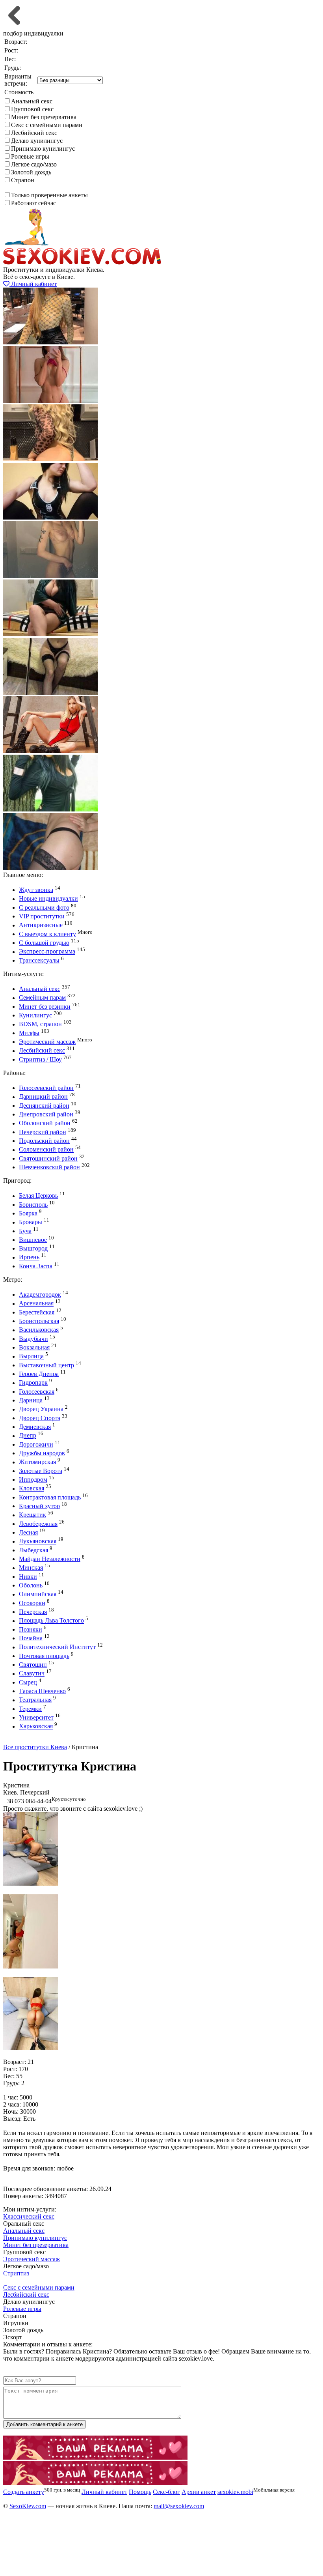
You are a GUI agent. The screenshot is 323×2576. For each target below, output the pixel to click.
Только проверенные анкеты (49, 195)
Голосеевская (37, 1392)
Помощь (140, 2492)
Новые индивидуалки (48, 899)
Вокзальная (34, 1347)
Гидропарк (33, 1383)
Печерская (33, 1612)
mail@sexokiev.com (179, 2506)
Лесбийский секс (34, 133)
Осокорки (32, 1603)
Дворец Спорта (40, 1418)
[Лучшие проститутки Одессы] (95, 2457)
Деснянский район (44, 1106)
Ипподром (33, 1480)
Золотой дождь (31, 172)
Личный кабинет (33, 284)
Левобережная (38, 1524)
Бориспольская (39, 1321)
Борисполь (33, 1205)
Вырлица (31, 1356)
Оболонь (31, 1585)
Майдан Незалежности (50, 1559)
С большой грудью (44, 943)
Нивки (28, 1577)
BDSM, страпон (40, 1024)
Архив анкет (199, 2492)
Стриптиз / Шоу (40, 1059)
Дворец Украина (41, 1409)
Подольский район (44, 1141)
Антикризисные (41, 925)
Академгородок (40, 1295)
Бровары (31, 1222)
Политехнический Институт (57, 1647)
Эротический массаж (47, 1042)
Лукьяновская (38, 1541)
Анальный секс (32, 101)
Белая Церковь (38, 1196)
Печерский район (43, 1132)
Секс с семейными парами (47, 125)
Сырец (28, 1682)
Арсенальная (36, 1304)
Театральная (35, 1700)
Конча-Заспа (36, 1266)
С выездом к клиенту (47, 934)
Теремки (30, 1709)
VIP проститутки (42, 916)
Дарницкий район (43, 1097)
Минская (31, 1568)
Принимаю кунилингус (43, 149)
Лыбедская (33, 1550)
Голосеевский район (46, 1088)
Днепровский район (46, 1114)
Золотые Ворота (41, 1471)
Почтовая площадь (44, 1656)
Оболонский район (45, 1123)
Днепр (28, 1436)
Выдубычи (33, 1339)
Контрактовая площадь (50, 1497)
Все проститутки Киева (35, 1747)
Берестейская (37, 1312)
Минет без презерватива (44, 117)
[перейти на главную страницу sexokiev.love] (82, 263)
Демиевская (35, 1427)
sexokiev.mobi (235, 2492)
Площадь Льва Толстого (51, 1621)
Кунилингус (35, 1015)
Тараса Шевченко (42, 1691)
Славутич (32, 1674)
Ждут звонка (36, 890)
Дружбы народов (42, 1453)
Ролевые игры (30, 156)
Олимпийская (38, 1594)
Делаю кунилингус (37, 141)
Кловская (32, 1489)
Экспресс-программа (47, 952)
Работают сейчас (33, 203)
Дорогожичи (36, 1444)
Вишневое (33, 1240)
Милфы (29, 1033)
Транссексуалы (39, 960)
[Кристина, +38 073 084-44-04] (31, 1883)
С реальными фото (44, 908)
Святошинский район (48, 1158)
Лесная (28, 1532)
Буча (25, 1231)
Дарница (31, 1400)
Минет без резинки (45, 1007)
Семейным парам (42, 998)
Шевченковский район (49, 1167)
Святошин (33, 1665)
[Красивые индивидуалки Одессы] (95, 2483)
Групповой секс (32, 109)
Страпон (23, 180)
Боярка (28, 1213)
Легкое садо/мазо (34, 164)
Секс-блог (166, 2492)
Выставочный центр (46, 1365)
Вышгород (33, 1248)
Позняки (31, 1629)
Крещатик (32, 1515)
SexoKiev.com (28, 2506)
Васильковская (39, 1330)
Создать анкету (30, 1740)
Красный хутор (39, 1506)
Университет (36, 1717)
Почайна (31, 1638)
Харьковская (36, 1726)
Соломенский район (46, 1150)
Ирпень (29, 1257)
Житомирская (37, 1462)
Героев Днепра (39, 1374)
